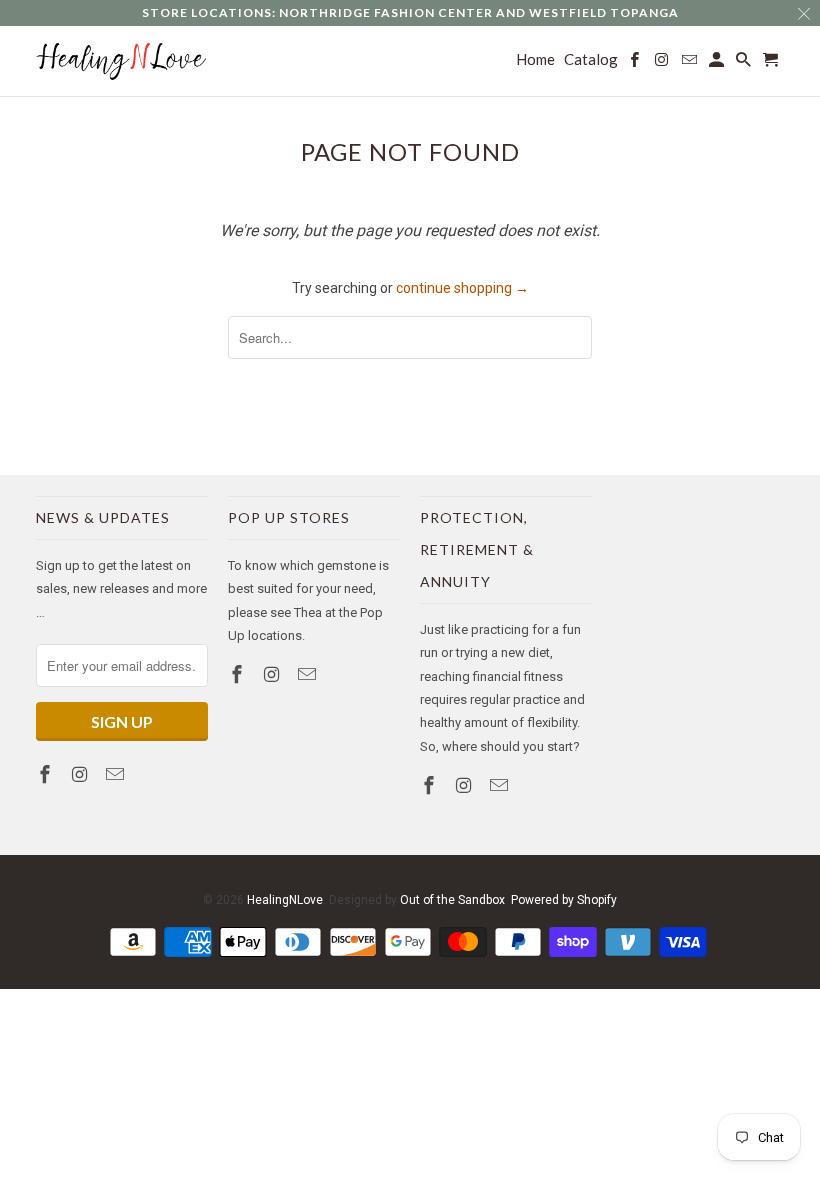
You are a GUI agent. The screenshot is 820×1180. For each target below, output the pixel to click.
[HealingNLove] (122, 61)
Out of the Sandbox (452, 900)
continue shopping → (462, 288)
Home (535, 59)
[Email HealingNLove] (117, 774)
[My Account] (718, 63)
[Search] (745, 63)
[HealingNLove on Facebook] (47, 774)
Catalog (591, 59)
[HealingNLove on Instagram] (82, 774)
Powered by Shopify (564, 900)
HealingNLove (285, 900)
